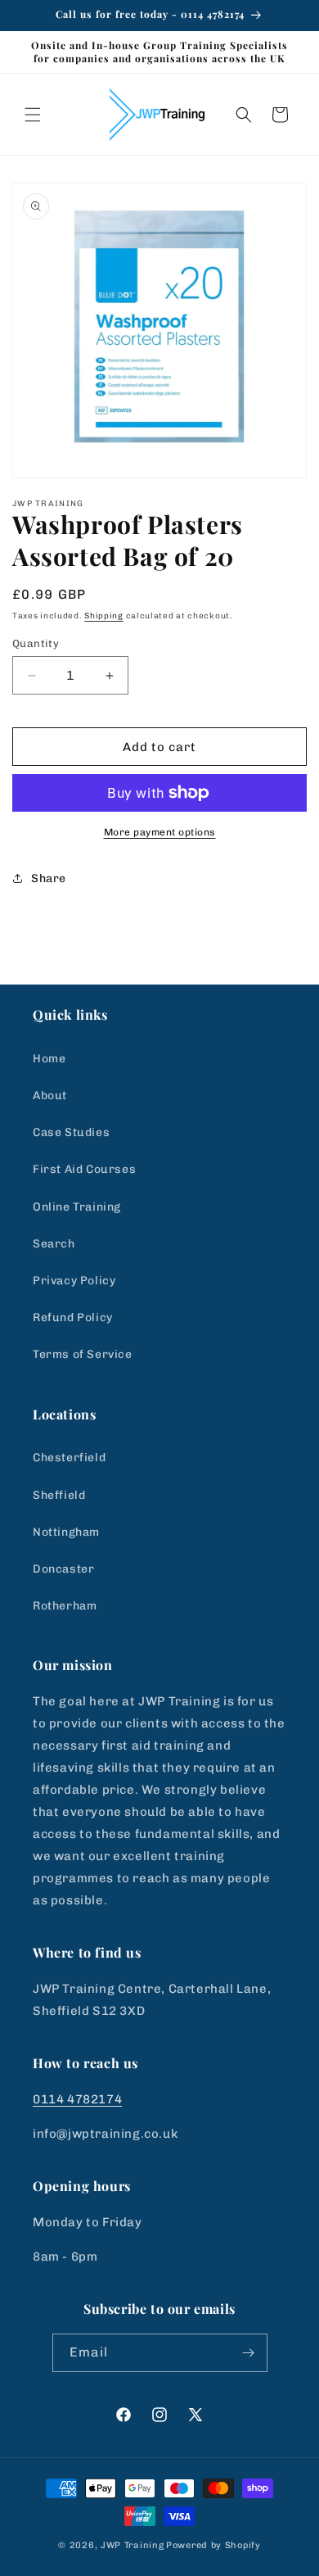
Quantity (36, 643)
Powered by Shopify (213, 2545)
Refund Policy (73, 1317)
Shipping (104, 616)
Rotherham (65, 1606)
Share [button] (49, 878)
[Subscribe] (249, 2353)
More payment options (160, 832)
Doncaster (63, 1569)
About (50, 1096)
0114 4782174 (77, 2099)
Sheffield (59, 1495)
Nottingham (66, 1532)
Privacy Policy (74, 1281)
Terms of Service (83, 1354)
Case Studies (71, 1132)
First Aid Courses (84, 1169)
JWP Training (132, 2545)
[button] (33, 115)
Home (49, 1059)
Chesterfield (69, 1458)
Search (54, 1244)
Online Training (77, 1207)
